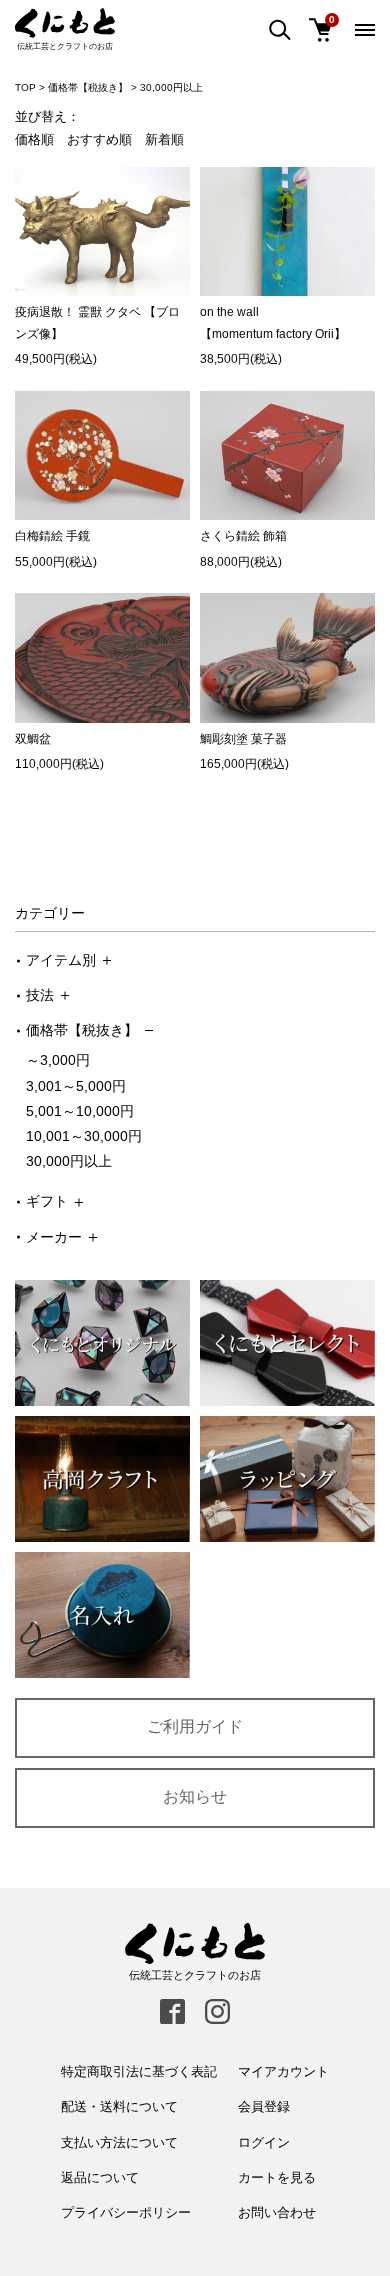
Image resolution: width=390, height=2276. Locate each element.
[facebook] (172, 2011)
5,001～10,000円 (80, 1111)
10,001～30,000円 (84, 1136)
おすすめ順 (99, 139)
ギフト (47, 1201)
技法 (40, 995)
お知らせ (195, 1796)
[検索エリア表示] (280, 30)
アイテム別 (61, 960)
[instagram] (217, 2011)
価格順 (34, 139)
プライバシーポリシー (126, 2212)
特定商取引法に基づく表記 (139, 2071)
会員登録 (264, 2106)
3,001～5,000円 (76, 1086)
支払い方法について (119, 2142)
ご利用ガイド (195, 1726)
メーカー (54, 1237)
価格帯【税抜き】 (82, 1030)
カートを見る (277, 2177)
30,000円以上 (69, 1161)
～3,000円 (58, 1060)
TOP (25, 87)
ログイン (264, 2142)
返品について (100, 2177)
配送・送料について (119, 2106)
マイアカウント (283, 2071)
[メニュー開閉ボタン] (365, 30)
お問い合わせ (277, 2212)
